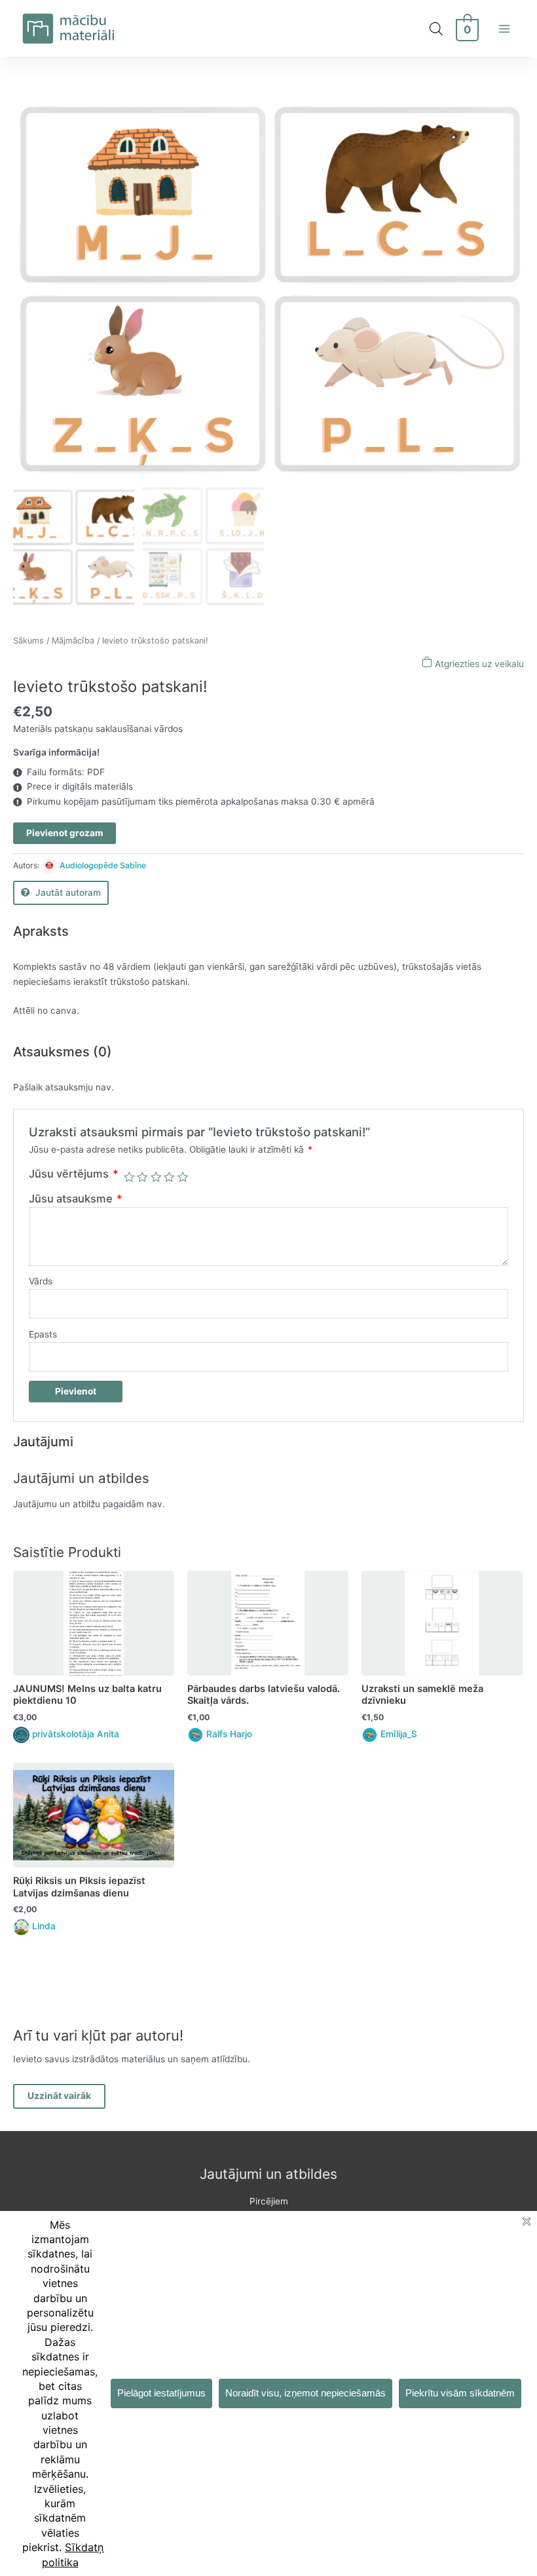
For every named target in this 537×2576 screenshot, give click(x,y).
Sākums (28, 641)
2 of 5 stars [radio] (142, 1177)
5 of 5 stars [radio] (183, 1177)
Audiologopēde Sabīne (103, 865)
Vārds (41, 1281)
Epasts (43, 1334)
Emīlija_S (399, 1734)
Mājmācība (73, 641)
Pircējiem (269, 2201)
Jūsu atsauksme (76, 1199)
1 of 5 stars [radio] (129, 1177)
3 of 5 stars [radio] (156, 1177)
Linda (44, 1926)
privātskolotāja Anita (76, 1734)
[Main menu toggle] (505, 29)
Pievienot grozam (65, 833)
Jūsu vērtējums (74, 1174)
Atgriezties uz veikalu (478, 664)
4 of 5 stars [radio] (169, 1177)
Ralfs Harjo (229, 1734)
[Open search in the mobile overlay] (436, 29)
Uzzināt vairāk (59, 2096)
